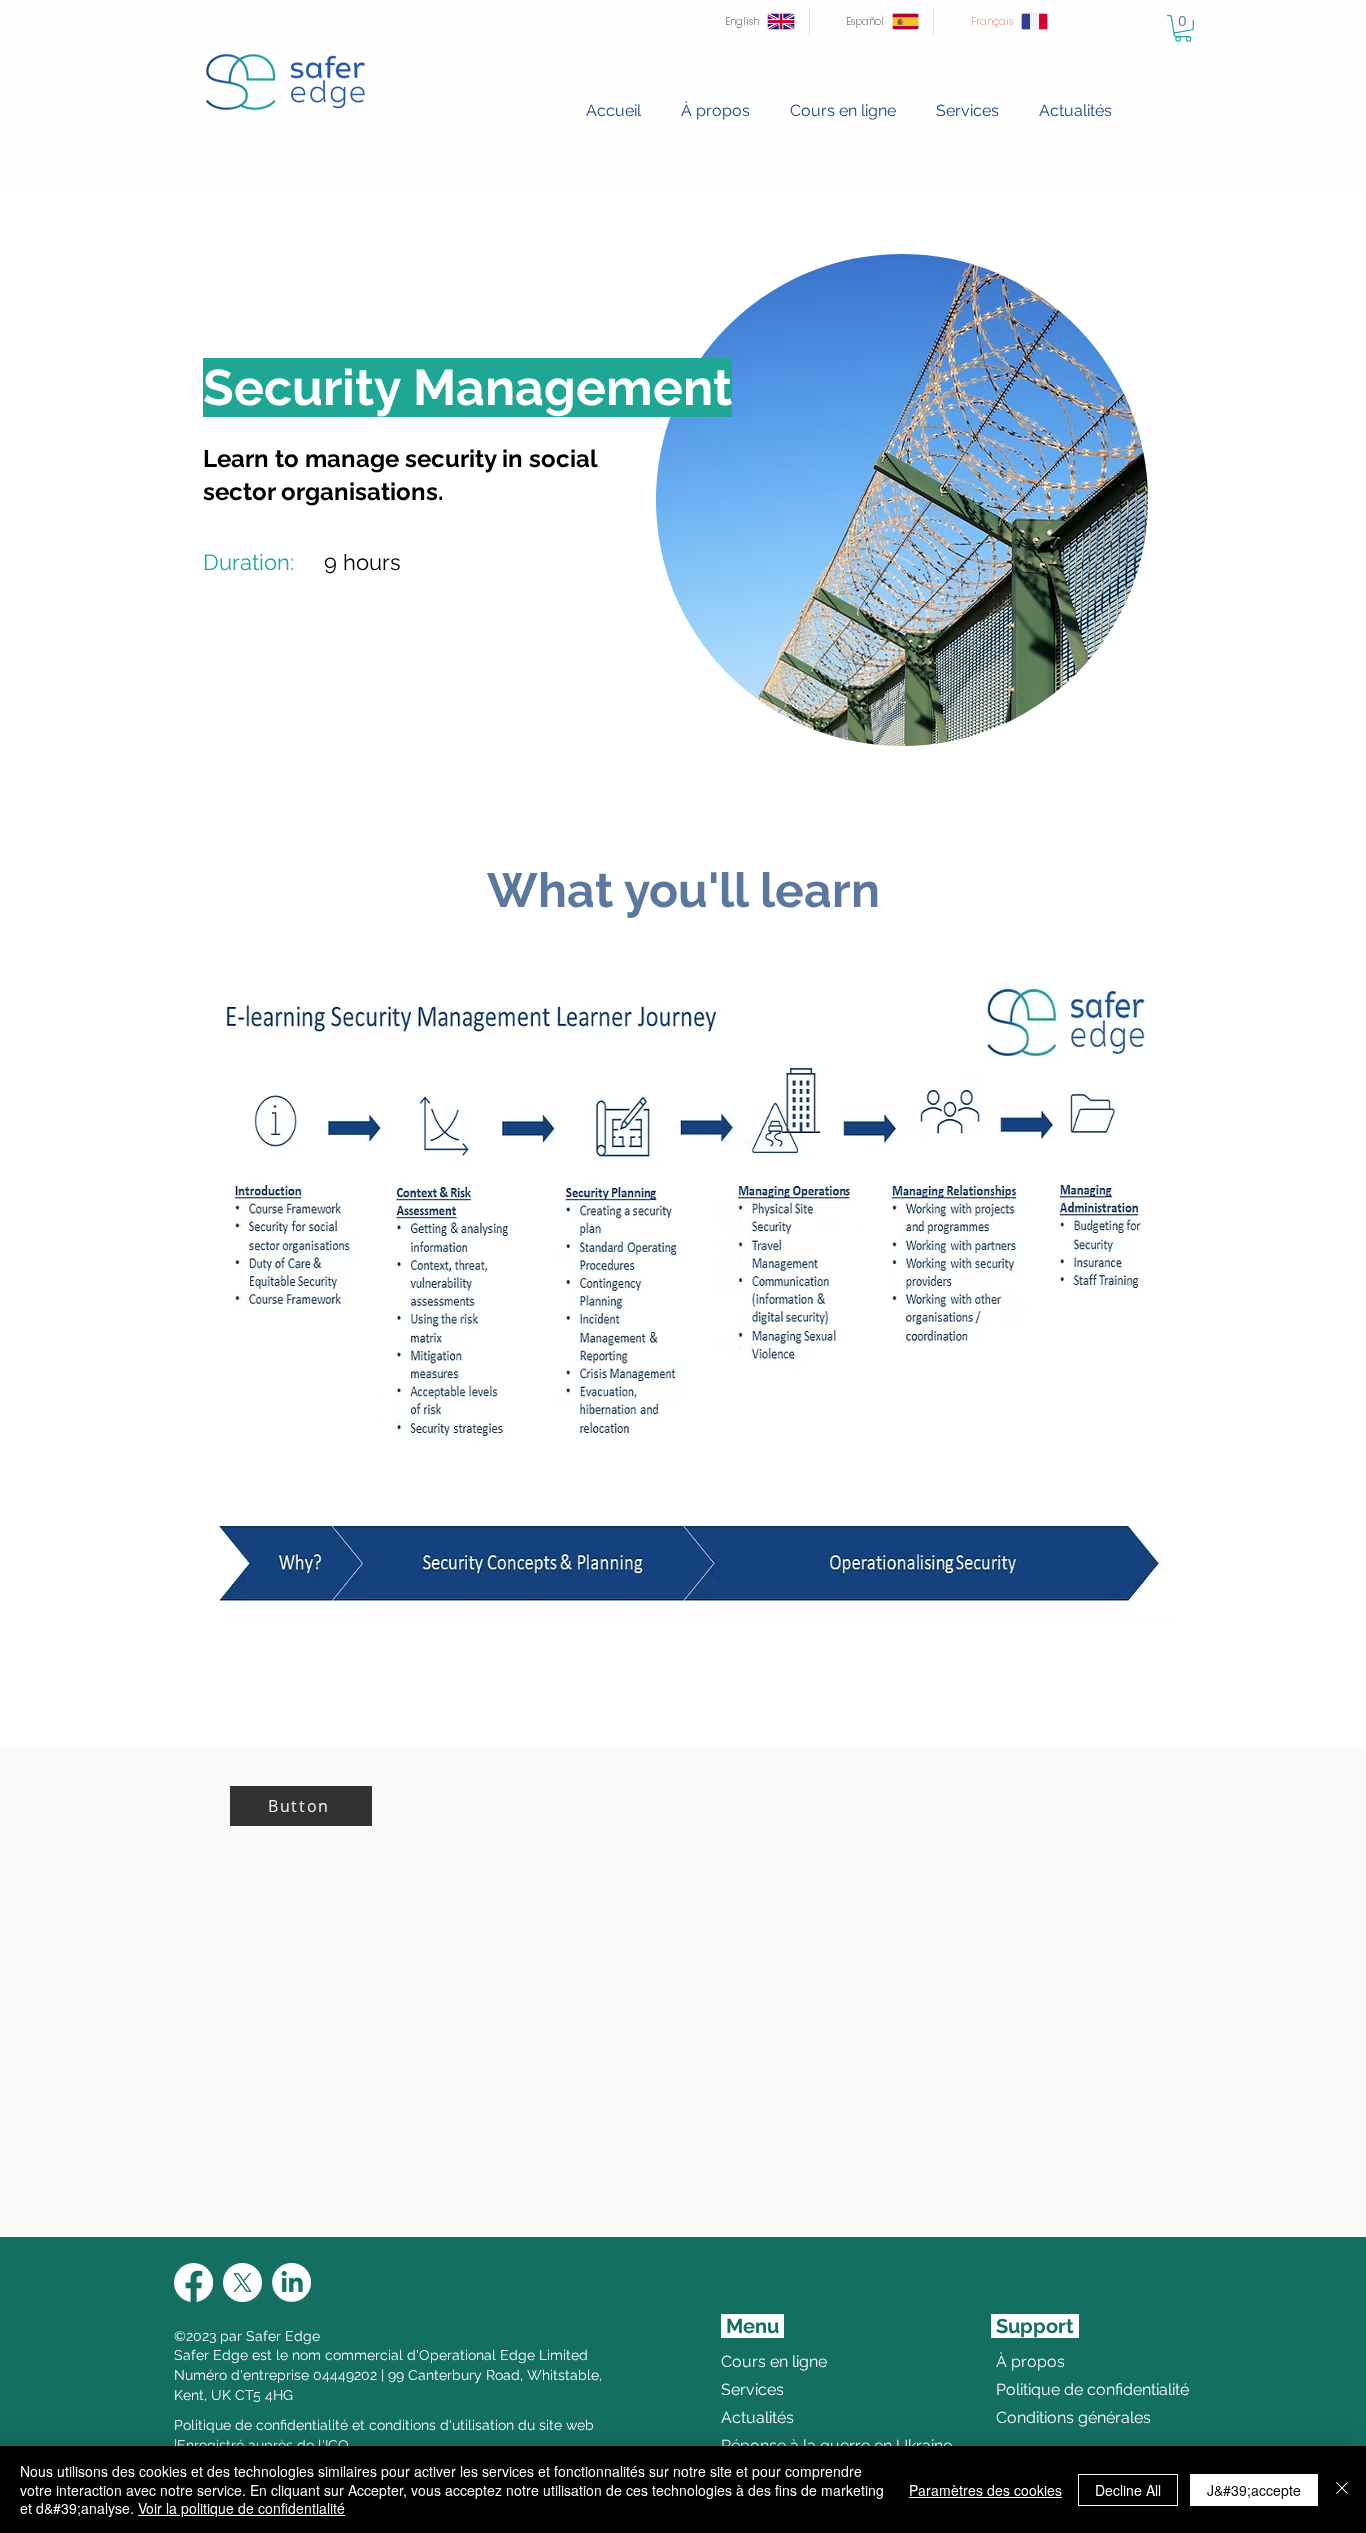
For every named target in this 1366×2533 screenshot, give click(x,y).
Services (752, 2389)
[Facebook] (193, 2282)
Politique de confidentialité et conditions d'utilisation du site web (384, 2425)
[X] (242, 2282)
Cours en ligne (774, 2361)
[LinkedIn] (291, 2282)
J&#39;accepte (1254, 2490)
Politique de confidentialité (1044, 2389)
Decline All (1128, 2490)
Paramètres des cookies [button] (985, 2490)
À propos (1030, 2361)
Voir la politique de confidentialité (241, 2508)
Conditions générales (1044, 2417)
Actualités (757, 2417)
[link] (1183, 28)
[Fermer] (1342, 2489)
